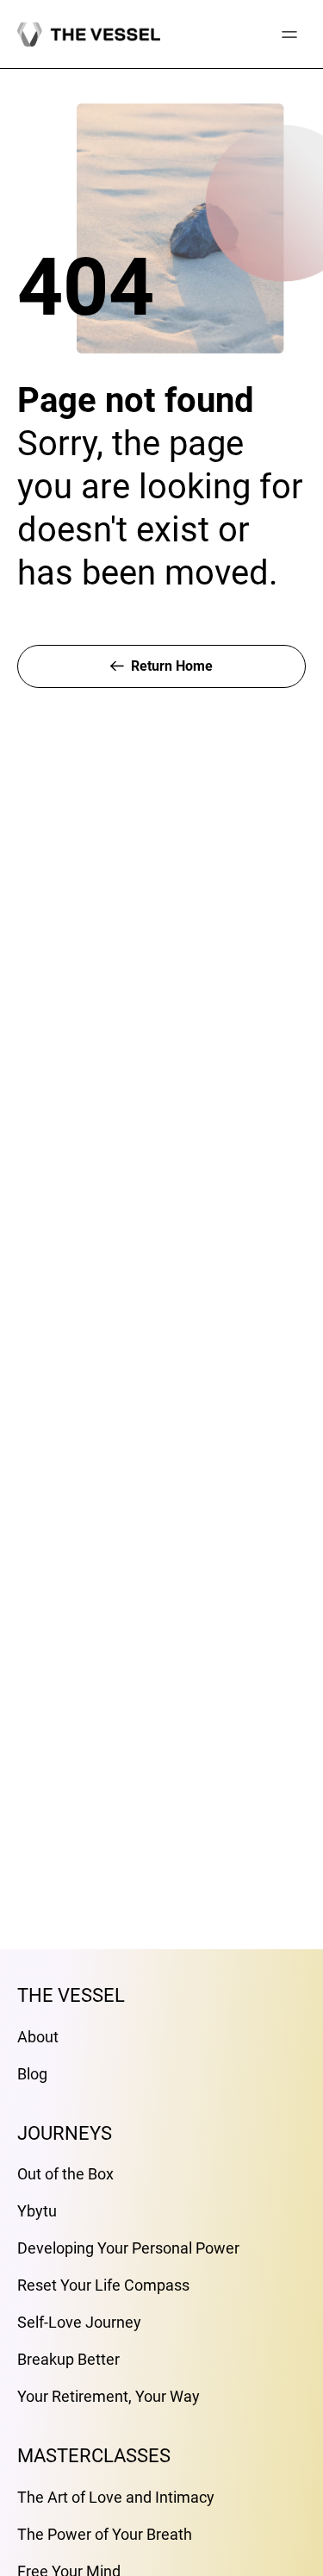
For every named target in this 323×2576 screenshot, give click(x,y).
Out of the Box (65, 2174)
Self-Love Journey (79, 2322)
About (38, 2037)
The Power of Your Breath (105, 2534)
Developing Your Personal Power (128, 2248)
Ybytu (37, 2211)
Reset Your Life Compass (103, 2285)
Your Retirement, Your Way (109, 2396)
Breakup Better (68, 2359)
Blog (32, 2074)
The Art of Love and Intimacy (116, 2497)
